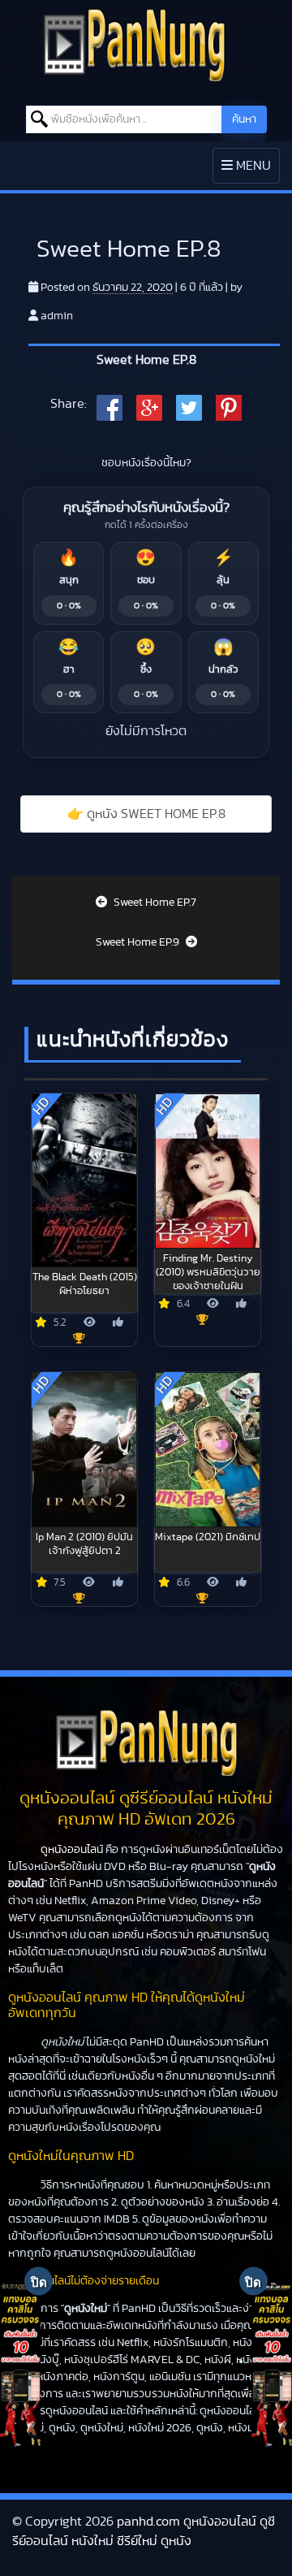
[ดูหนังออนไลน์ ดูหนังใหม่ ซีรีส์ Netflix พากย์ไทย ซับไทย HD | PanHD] (134, 44)
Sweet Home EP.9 (139, 942)
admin (57, 316)
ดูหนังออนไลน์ (72, 1850)
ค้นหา (244, 119)
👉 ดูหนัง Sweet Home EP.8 (146, 814)
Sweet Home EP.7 (154, 903)
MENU (250, 171)
